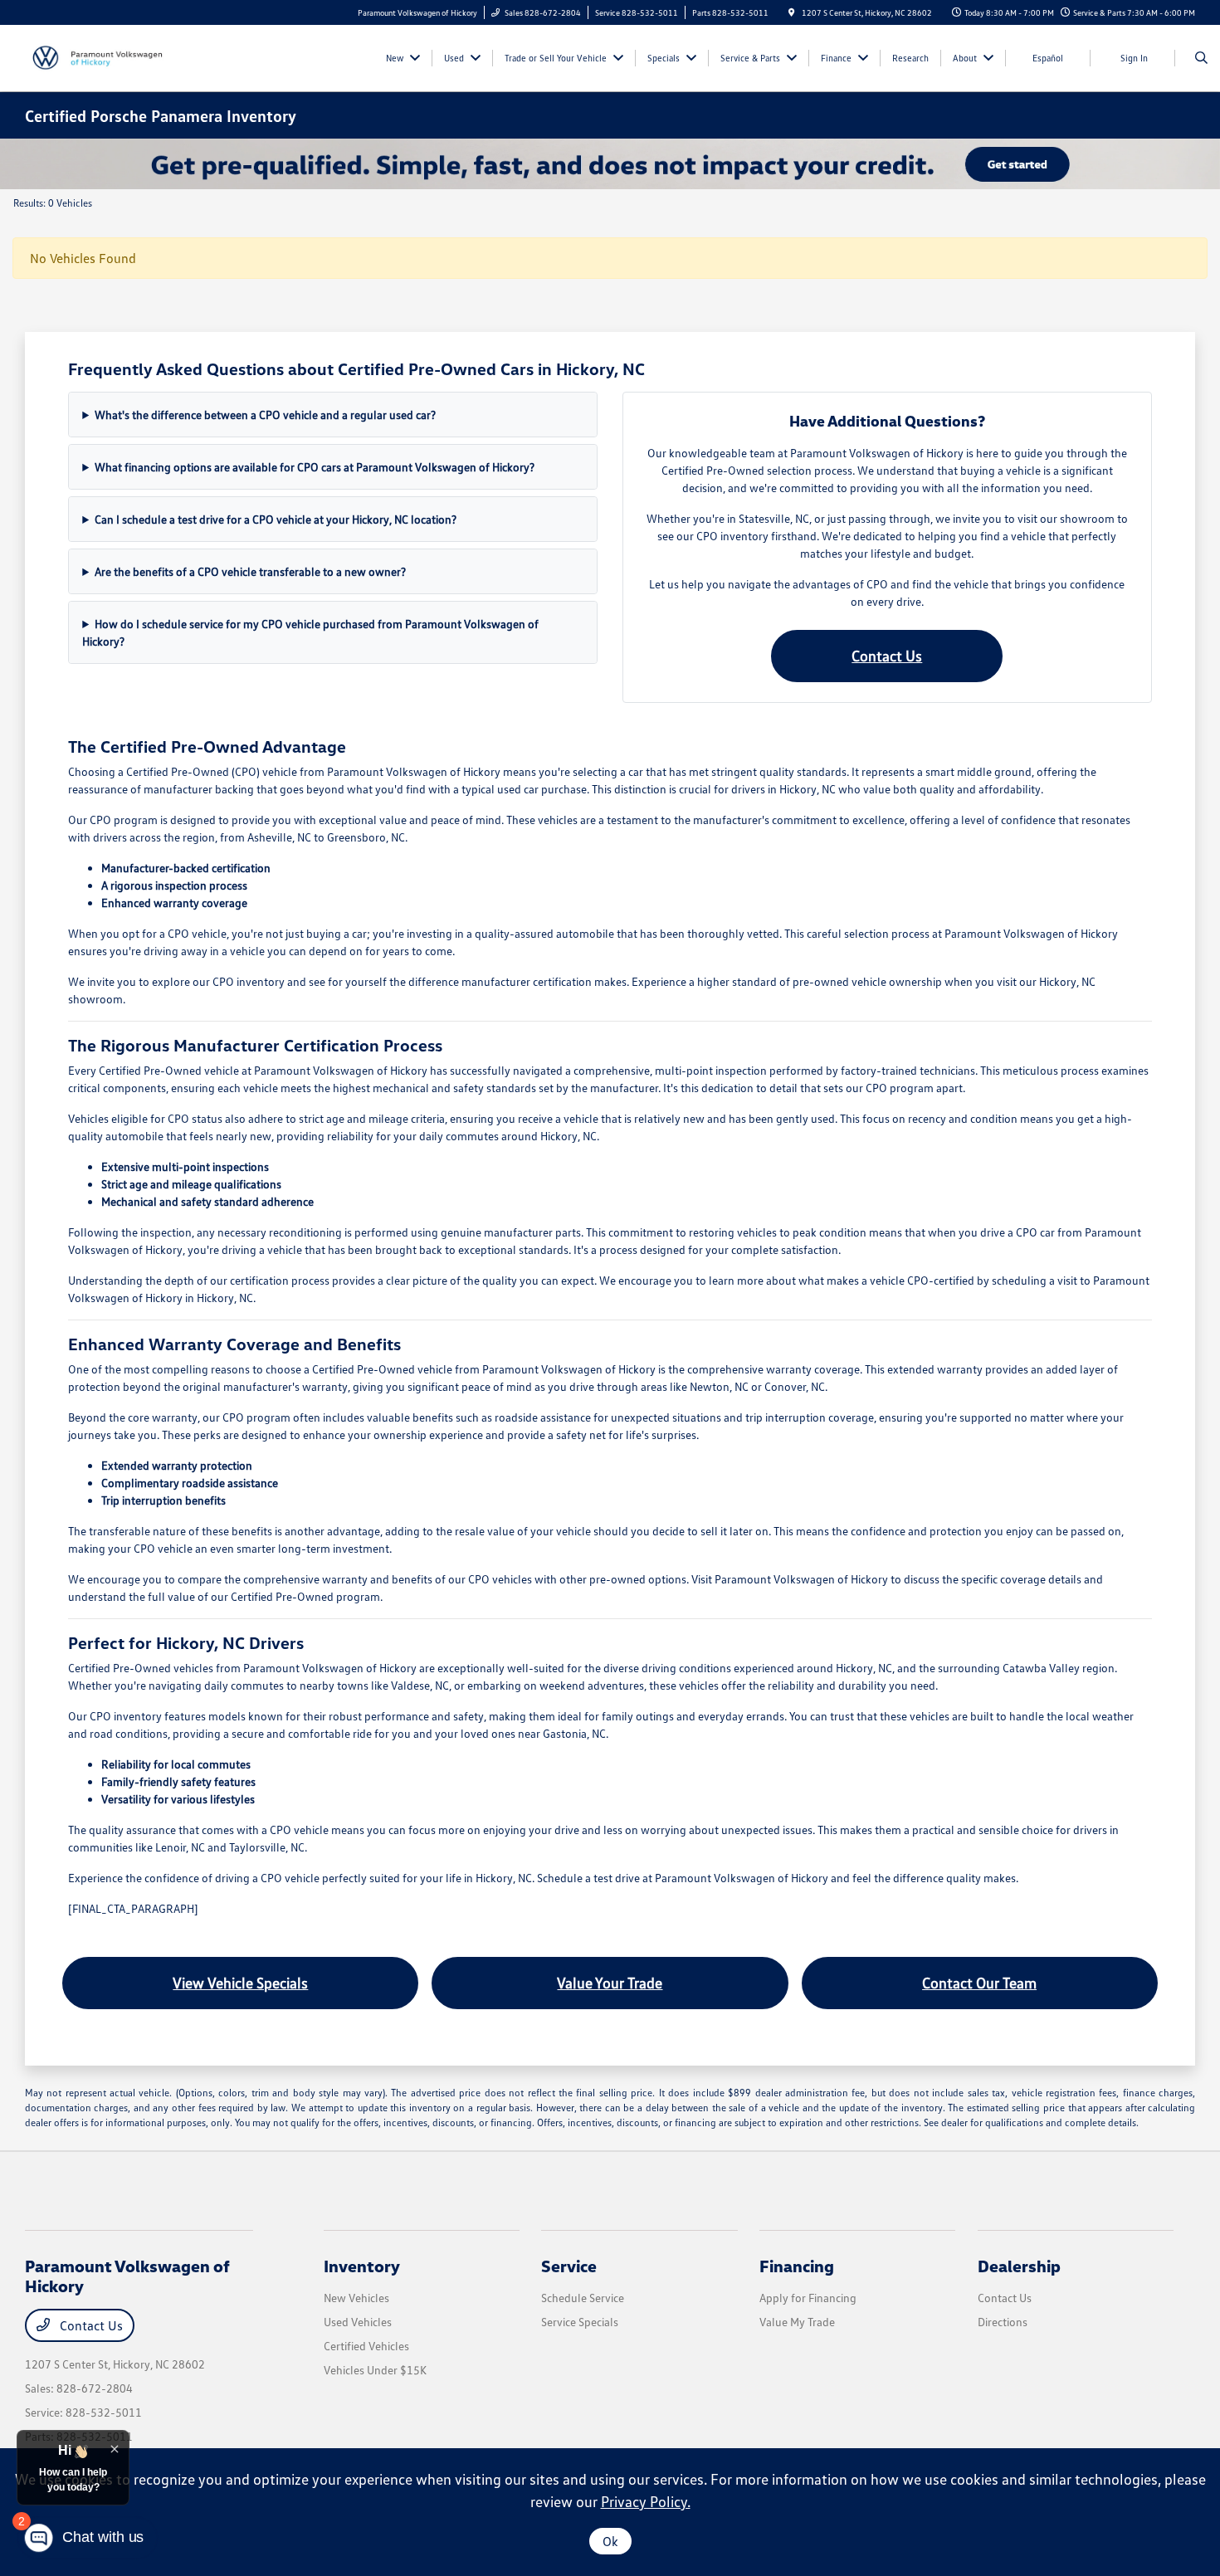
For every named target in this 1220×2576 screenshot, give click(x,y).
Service (569, 2266)
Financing (797, 2266)
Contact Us (887, 656)
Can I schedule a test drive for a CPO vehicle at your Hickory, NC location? (276, 519)
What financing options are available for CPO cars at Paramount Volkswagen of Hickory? (315, 467)
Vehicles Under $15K (375, 2370)
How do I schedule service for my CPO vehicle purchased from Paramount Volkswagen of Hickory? (310, 632)
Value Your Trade (610, 1983)
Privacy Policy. (646, 2501)
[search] (1201, 58)
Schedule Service (583, 2298)
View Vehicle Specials (240, 1983)
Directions (1003, 2322)
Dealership (1019, 2266)
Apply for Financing (808, 2298)
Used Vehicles (358, 2322)
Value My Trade (797, 2322)
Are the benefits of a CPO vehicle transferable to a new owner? (250, 571)
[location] (792, 12)
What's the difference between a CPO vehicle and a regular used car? (265, 415)
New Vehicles (356, 2298)
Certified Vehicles (366, 2346)
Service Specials (580, 2322)
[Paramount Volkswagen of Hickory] (100, 56)
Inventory (362, 2266)
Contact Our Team (979, 1983)
